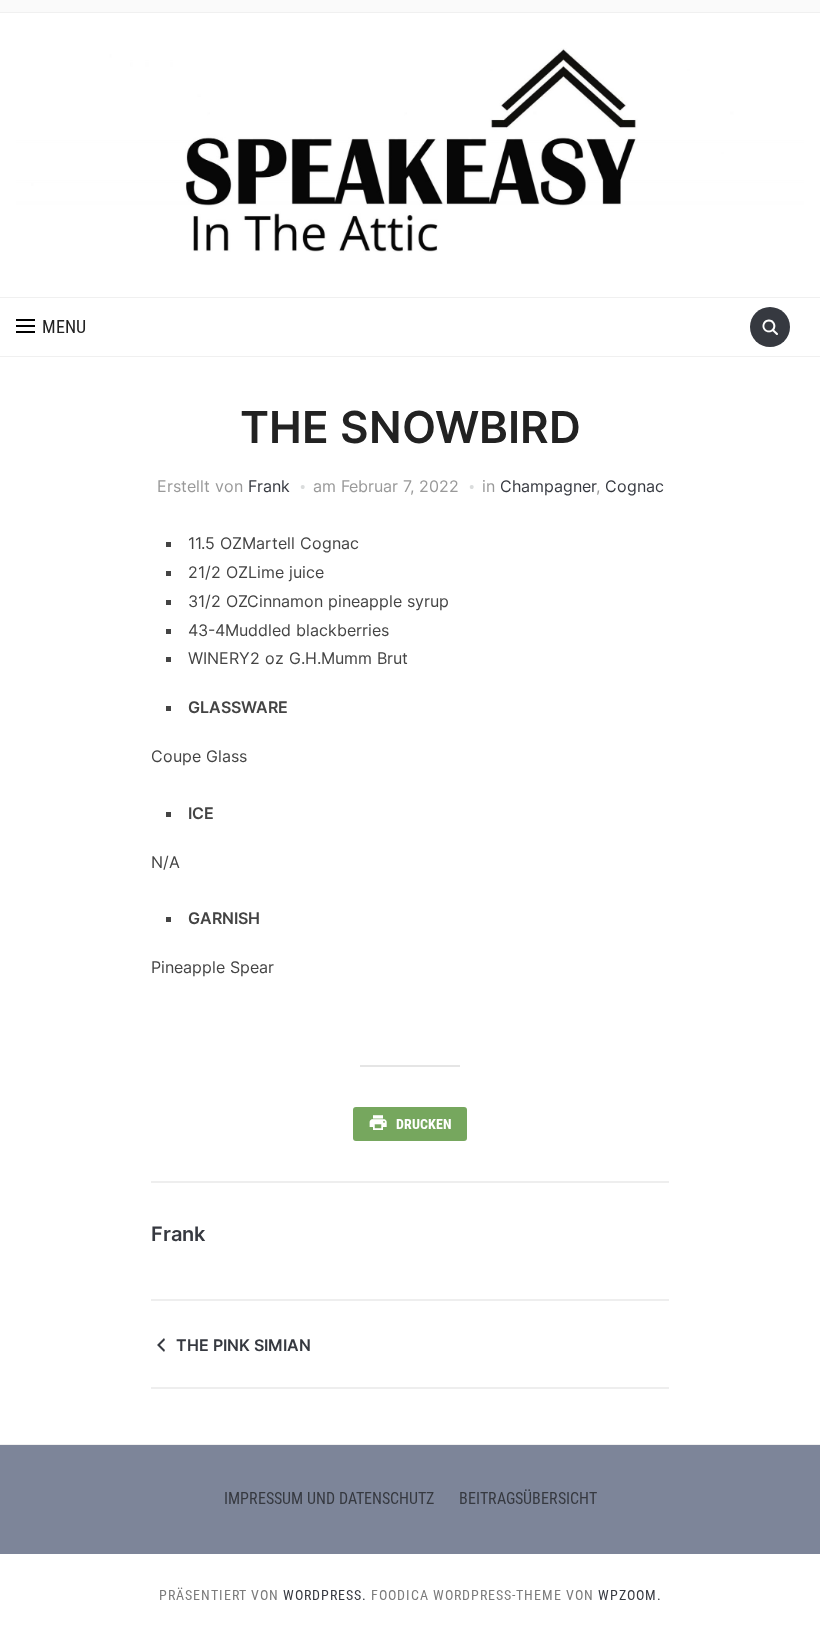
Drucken (424, 1124)
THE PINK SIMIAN (243, 1345)
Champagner (548, 486)
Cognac (634, 486)
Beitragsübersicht (528, 1498)
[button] (51, 327)
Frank (269, 486)
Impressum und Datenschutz (329, 1498)
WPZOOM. (630, 1595)
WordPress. (325, 1595)
